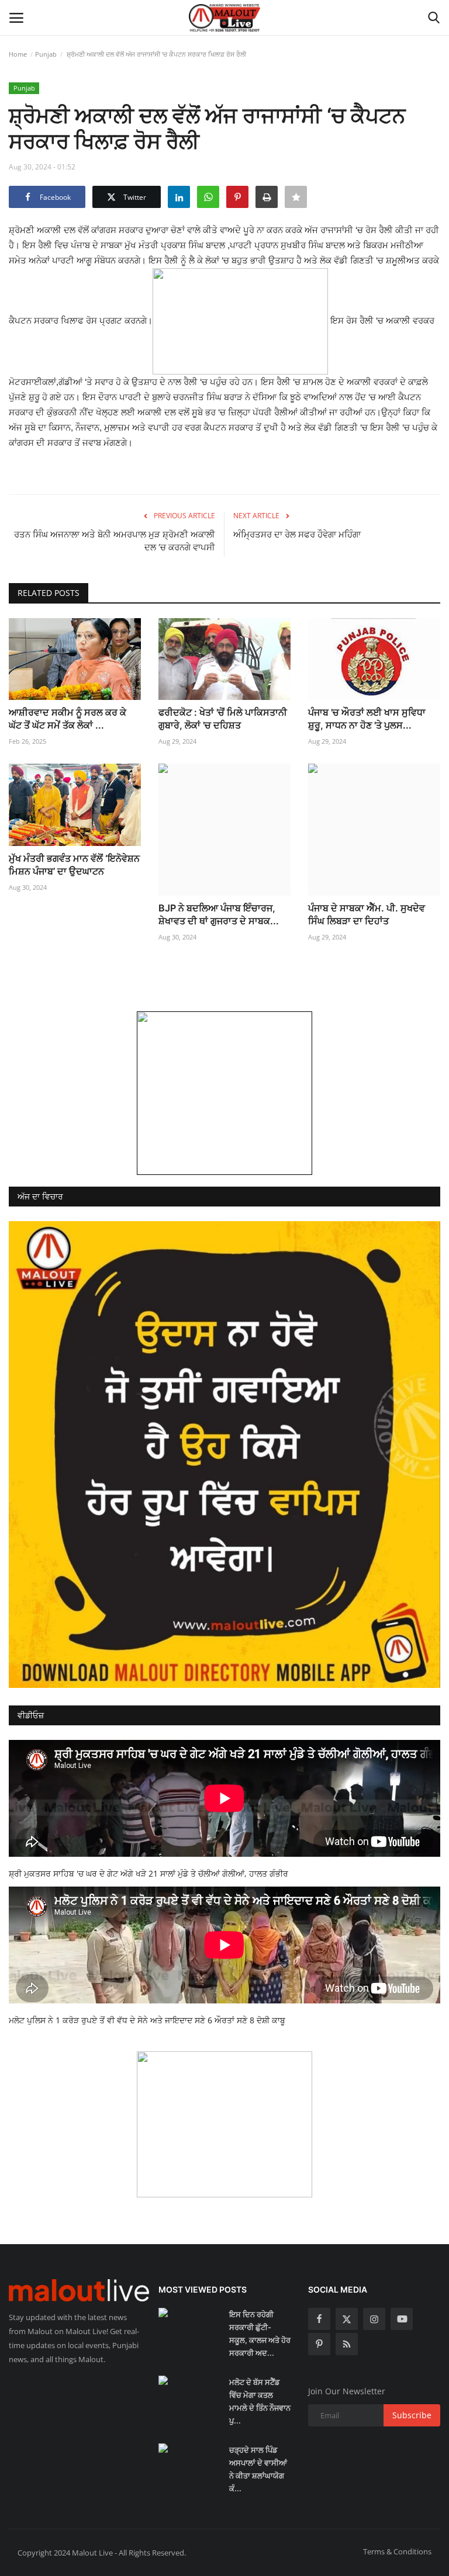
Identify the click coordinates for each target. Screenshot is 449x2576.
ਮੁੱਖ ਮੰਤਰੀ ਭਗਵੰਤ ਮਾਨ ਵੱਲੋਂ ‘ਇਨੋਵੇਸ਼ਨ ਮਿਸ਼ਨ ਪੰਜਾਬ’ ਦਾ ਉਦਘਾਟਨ (74, 865)
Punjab (46, 54)
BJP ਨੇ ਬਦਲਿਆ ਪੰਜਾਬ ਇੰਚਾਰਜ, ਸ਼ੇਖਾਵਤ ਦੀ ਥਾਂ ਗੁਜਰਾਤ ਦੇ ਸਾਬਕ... (219, 914)
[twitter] (347, 2319)
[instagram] (374, 2319)
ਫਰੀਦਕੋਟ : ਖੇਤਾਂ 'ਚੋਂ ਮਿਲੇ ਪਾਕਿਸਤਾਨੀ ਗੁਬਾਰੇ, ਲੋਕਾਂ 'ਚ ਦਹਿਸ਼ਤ (223, 719)
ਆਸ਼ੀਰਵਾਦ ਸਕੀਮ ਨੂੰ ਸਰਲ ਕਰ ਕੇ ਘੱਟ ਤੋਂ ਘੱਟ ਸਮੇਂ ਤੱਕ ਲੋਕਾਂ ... (68, 719)
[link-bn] (224, 1093)
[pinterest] (319, 2344)
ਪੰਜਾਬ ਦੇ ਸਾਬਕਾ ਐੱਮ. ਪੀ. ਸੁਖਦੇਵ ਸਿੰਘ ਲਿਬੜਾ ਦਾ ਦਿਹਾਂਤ (367, 914)
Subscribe (412, 2415)
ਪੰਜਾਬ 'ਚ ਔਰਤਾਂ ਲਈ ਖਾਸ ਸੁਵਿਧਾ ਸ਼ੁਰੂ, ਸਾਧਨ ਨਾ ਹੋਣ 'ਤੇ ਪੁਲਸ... (367, 719)
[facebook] (319, 2319)
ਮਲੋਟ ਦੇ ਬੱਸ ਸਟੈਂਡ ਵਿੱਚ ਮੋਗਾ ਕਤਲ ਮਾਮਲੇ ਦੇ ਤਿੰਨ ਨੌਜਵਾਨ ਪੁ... (260, 2401)
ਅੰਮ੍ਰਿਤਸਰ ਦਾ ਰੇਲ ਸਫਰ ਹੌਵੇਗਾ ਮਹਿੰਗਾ (297, 534)
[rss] (347, 2344)
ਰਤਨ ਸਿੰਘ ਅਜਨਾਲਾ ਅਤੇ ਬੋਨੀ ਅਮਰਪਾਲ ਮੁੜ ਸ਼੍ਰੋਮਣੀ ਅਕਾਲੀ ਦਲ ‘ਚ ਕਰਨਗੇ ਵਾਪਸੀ (115, 541)
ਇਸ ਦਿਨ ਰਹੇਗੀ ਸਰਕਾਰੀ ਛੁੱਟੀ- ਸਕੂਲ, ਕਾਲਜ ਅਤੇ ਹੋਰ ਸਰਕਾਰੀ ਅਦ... (260, 2334)
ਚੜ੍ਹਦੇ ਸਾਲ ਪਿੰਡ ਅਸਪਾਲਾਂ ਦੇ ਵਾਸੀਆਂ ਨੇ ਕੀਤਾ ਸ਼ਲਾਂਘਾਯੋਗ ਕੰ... (258, 2469)
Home (18, 54)
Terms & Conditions (397, 2551)
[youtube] (402, 2319)
